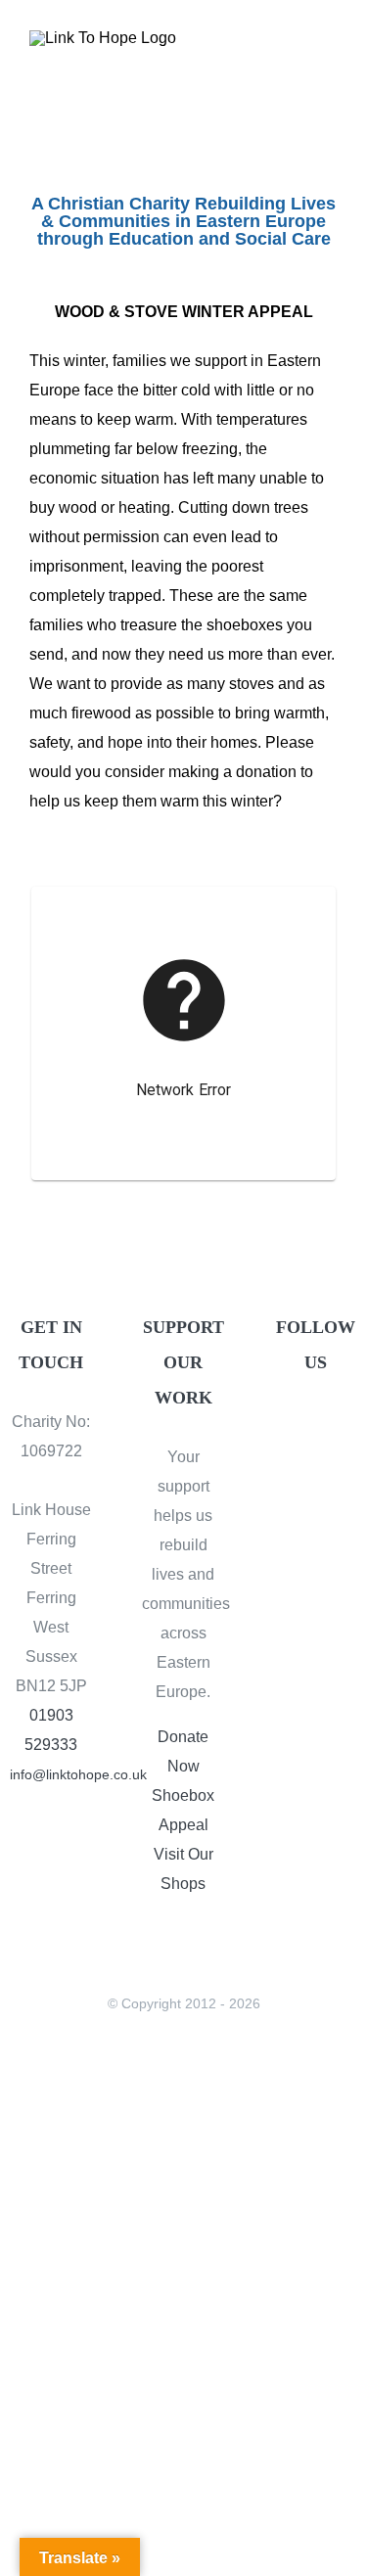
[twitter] (332, 1426)
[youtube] (315, 1463)
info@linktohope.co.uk (51, 1774)
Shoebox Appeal (183, 1810)
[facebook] (298, 1426)
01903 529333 (51, 1730)
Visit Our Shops (183, 1869)
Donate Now (183, 1751)
